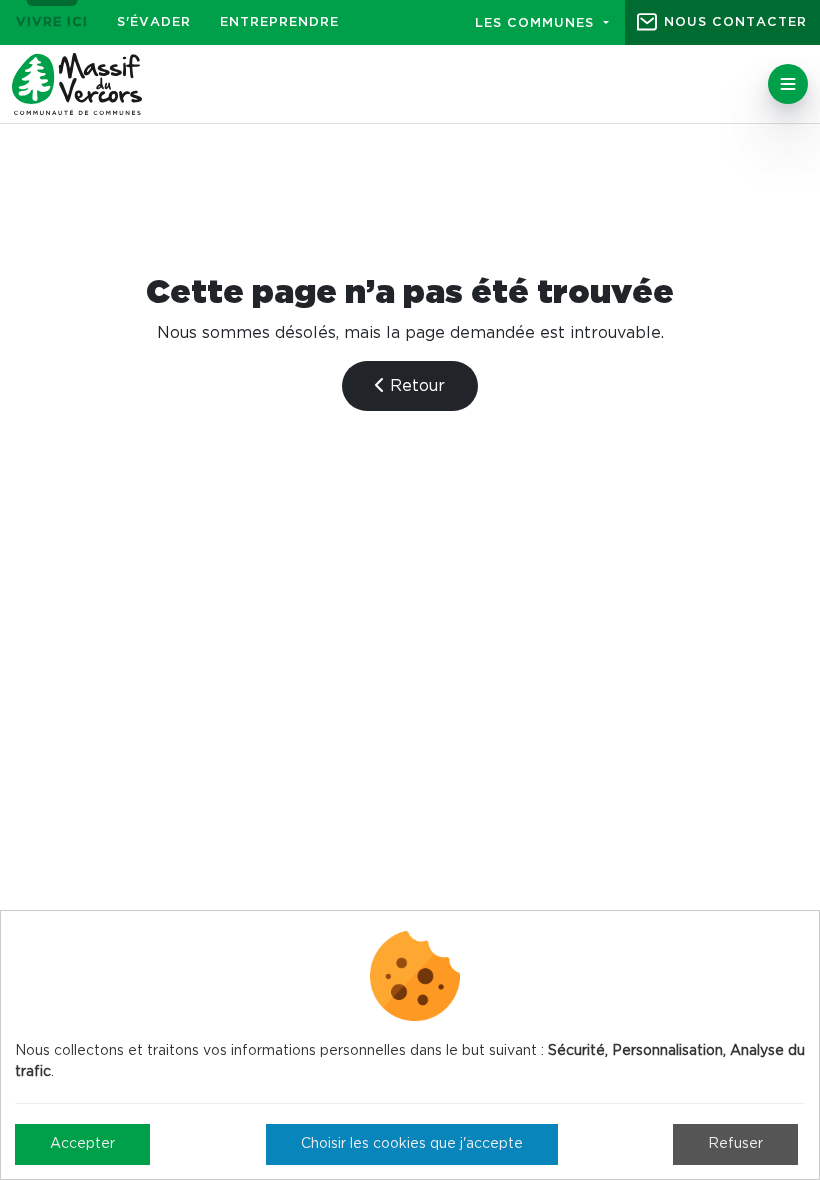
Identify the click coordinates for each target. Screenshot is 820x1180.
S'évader (154, 22)
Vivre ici (52, 22)
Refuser (735, 1144)
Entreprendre (279, 22)
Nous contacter (735, 22)
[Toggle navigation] (788, 84)
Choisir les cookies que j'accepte (412, 1144)
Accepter (82, 1144)
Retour (415, 386)
